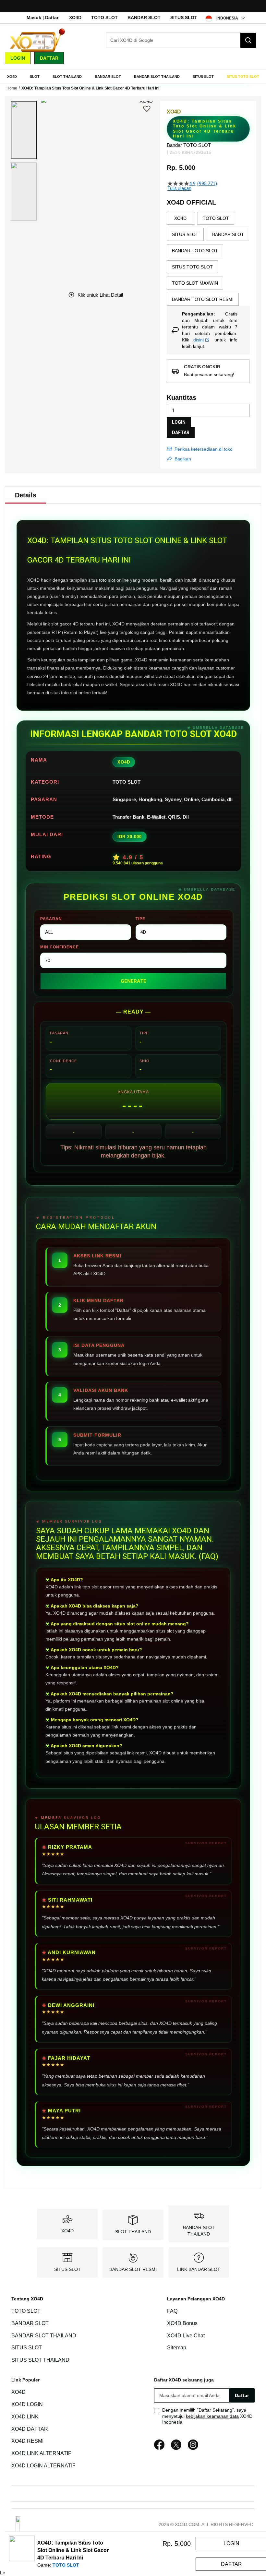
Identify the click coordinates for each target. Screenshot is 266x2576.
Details (26, 495)
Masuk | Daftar (42, 18)
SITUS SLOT (184, 18)
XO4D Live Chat (186, 2336)
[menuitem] (12, 77)
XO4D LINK (25, 2417)
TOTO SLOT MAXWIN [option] (195, 283)
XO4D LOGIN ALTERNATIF (43, 2466)
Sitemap (177, 2348)
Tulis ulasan (179, 188)
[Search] (248, 40)
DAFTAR (181, 433)
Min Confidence (60, 947)
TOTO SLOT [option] (216, 218)
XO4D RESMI (27, 2441)
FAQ (172, 2311)
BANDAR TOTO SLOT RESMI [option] (203, 299)
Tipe (140, 919)
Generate (133, 981)
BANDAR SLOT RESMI (133, 2269)
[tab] (26, 495)
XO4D (75, 18)
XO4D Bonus (182, 2323)
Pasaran (51, 919)
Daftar (49, 58)
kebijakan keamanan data (212, 2416)
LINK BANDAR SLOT (199, 2269)
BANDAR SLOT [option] (228, 234)
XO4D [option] (180, 218)
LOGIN (179, 422)
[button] (24, 130)
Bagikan (183, 459)
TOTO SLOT (104, 18)
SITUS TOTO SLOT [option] (192, 267)
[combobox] (181, 40)
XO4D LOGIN (27, 2404)
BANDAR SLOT (144, 18)
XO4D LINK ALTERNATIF (41, 2453)
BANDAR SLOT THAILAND (44, 2336)
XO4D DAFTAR (30, 2429)
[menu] (133, 77)
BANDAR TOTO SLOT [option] (195, 251)
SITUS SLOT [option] (185, 234)
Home (12, 88)
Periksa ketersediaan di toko (204, 449)
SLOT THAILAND (133, 2232)
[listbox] (208, 259)
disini (199, 340)
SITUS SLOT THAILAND (40, 2360)
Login (18, 58)
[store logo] (37, 40)
